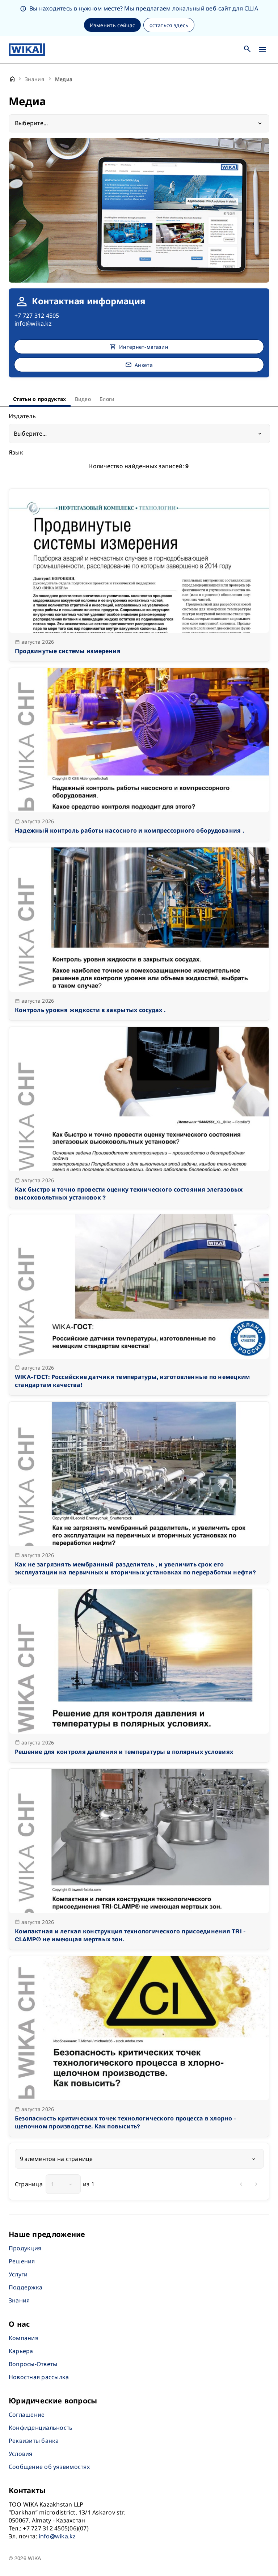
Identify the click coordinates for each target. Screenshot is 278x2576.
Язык (16, 453)
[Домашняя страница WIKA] (27, 50)
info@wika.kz (33, 323)
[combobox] (139, 433)
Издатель (22, 417)
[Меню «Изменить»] (262, 50)
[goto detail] (139, 575)
